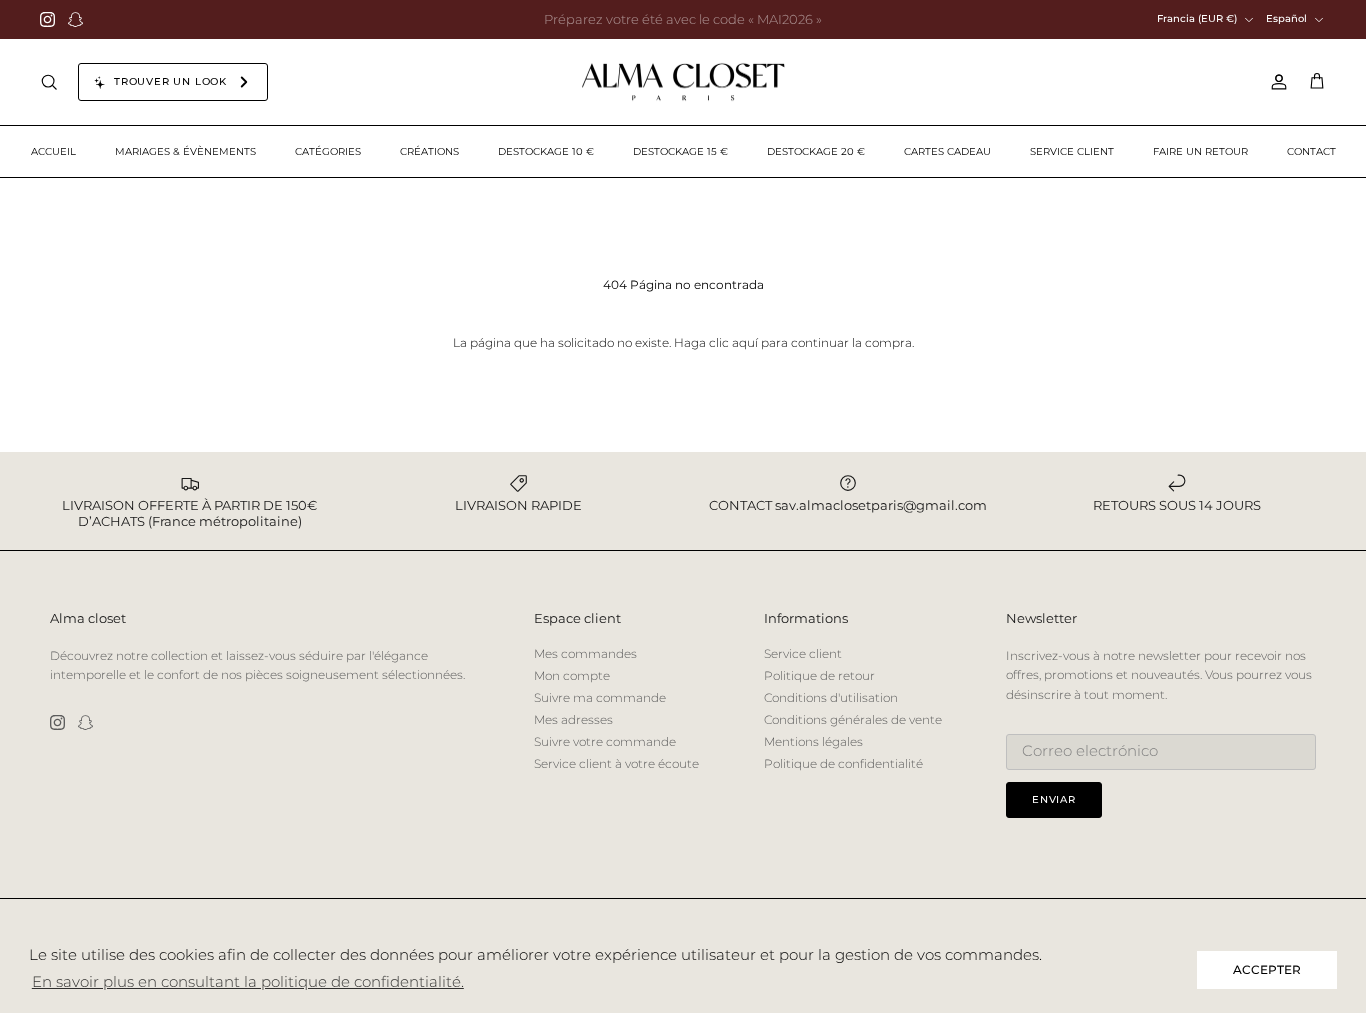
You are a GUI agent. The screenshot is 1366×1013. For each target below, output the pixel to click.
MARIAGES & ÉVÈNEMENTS (185, 151)
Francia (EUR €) (1197, 18)
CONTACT (1311, 151)
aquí (745, 342)
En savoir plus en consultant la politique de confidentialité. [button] (248, 981)
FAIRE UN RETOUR (1200, 151)
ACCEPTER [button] (1267, 969)
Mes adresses (573, 719)
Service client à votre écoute (616, 763)
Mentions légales (813, 741)
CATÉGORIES (328, 151)
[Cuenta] (1275, 82)
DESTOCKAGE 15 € (680, 151)
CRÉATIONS (429, 151)
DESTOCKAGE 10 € (546, 151)
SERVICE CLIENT (1072, 151)
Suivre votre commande (605, 741)
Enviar (1054, 799)
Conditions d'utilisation (831, 697)
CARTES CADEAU (947, 151)
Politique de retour (819, 675)
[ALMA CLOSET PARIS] (683, 82)
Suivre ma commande (600, 697)
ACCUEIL (53, 151)
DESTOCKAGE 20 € (816, 151)
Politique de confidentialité (843, 763)
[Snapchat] (75, 19)
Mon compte (572, 675)
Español (1286, 18)
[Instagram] (47, 19)
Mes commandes (585, 653)
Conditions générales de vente (853, 719)
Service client (803, 653)
